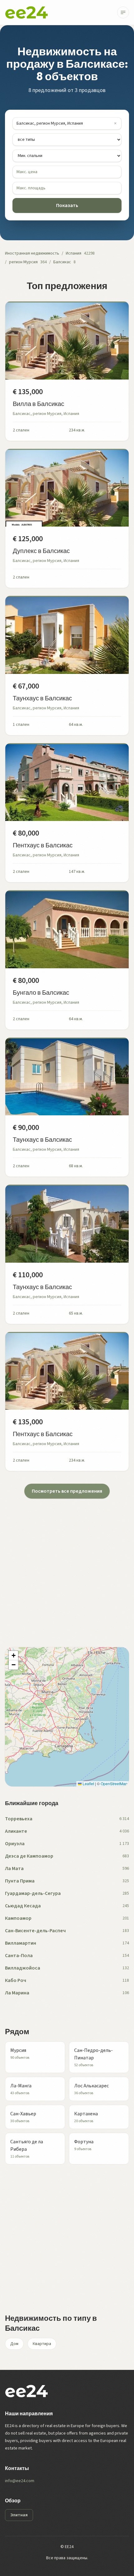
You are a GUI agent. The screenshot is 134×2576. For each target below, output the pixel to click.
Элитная (19, 2515)
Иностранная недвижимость (32, 253)
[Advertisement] (67, 1565)
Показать (67, 205)
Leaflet (88, 1783)
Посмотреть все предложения (67, 1491)
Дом (14, 2344)
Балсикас (62, 262)
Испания (74, 253)
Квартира (42, 2344)
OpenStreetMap (114, 1783)
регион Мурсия (23, 262)
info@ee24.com (20, 2481)
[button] (13, 1656)
